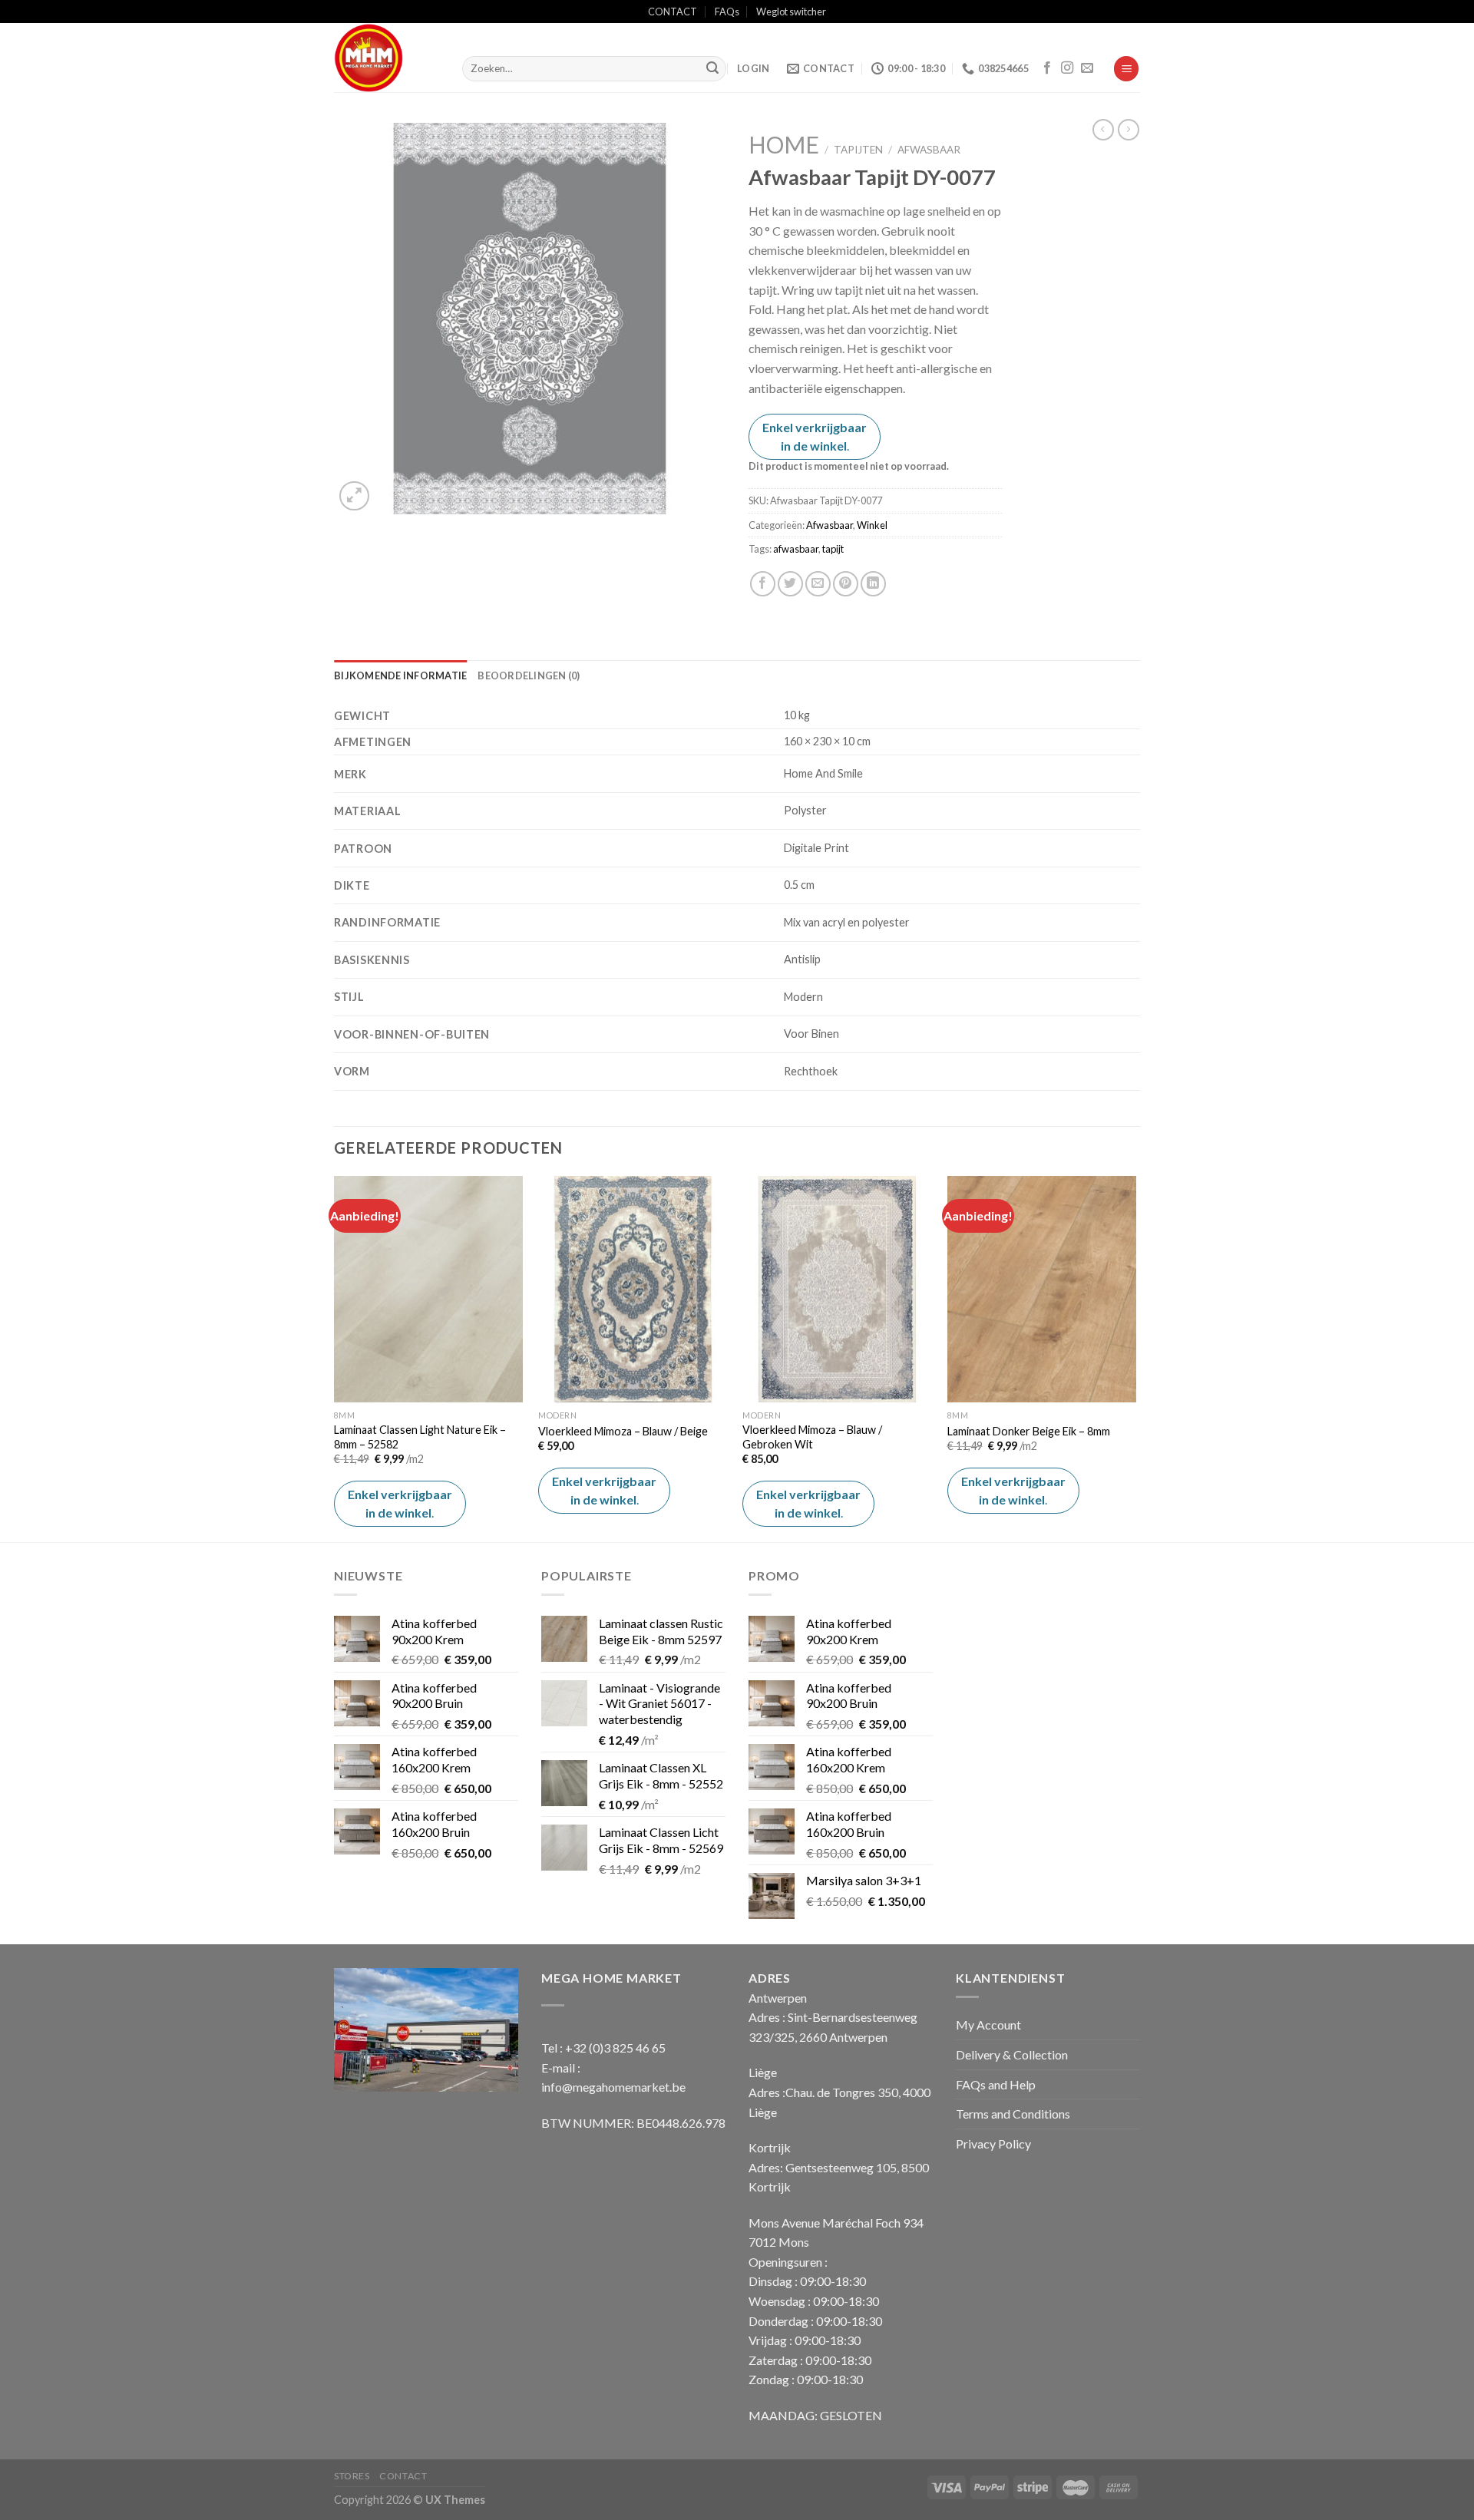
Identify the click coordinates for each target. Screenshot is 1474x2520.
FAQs (727, 12)
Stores (352, 2476)
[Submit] (712, 69)
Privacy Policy (993, 2143)
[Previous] (335, 1357)
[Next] (1135, 1357)
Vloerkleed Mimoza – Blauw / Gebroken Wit (812, 1437)
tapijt (833, 549)
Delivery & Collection (1012, 2054)
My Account (988, 2025)
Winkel (872, 525)
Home (784, 144)
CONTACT (673, 12)
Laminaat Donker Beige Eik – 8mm (1029, 1431)
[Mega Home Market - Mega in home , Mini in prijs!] (387, 58)
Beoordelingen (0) (529, 675)
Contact (403, 2476)
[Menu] (1126, 69)
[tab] (400, 675)
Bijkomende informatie (400, 675)
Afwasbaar (929, 150)
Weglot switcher (791, 12)
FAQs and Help (996, 2084)
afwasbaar (796, 549)
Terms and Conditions (1013, 2114)
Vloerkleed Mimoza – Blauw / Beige (623, 1431)
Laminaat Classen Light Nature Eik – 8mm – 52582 (420, 1437)
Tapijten (858, 150)
